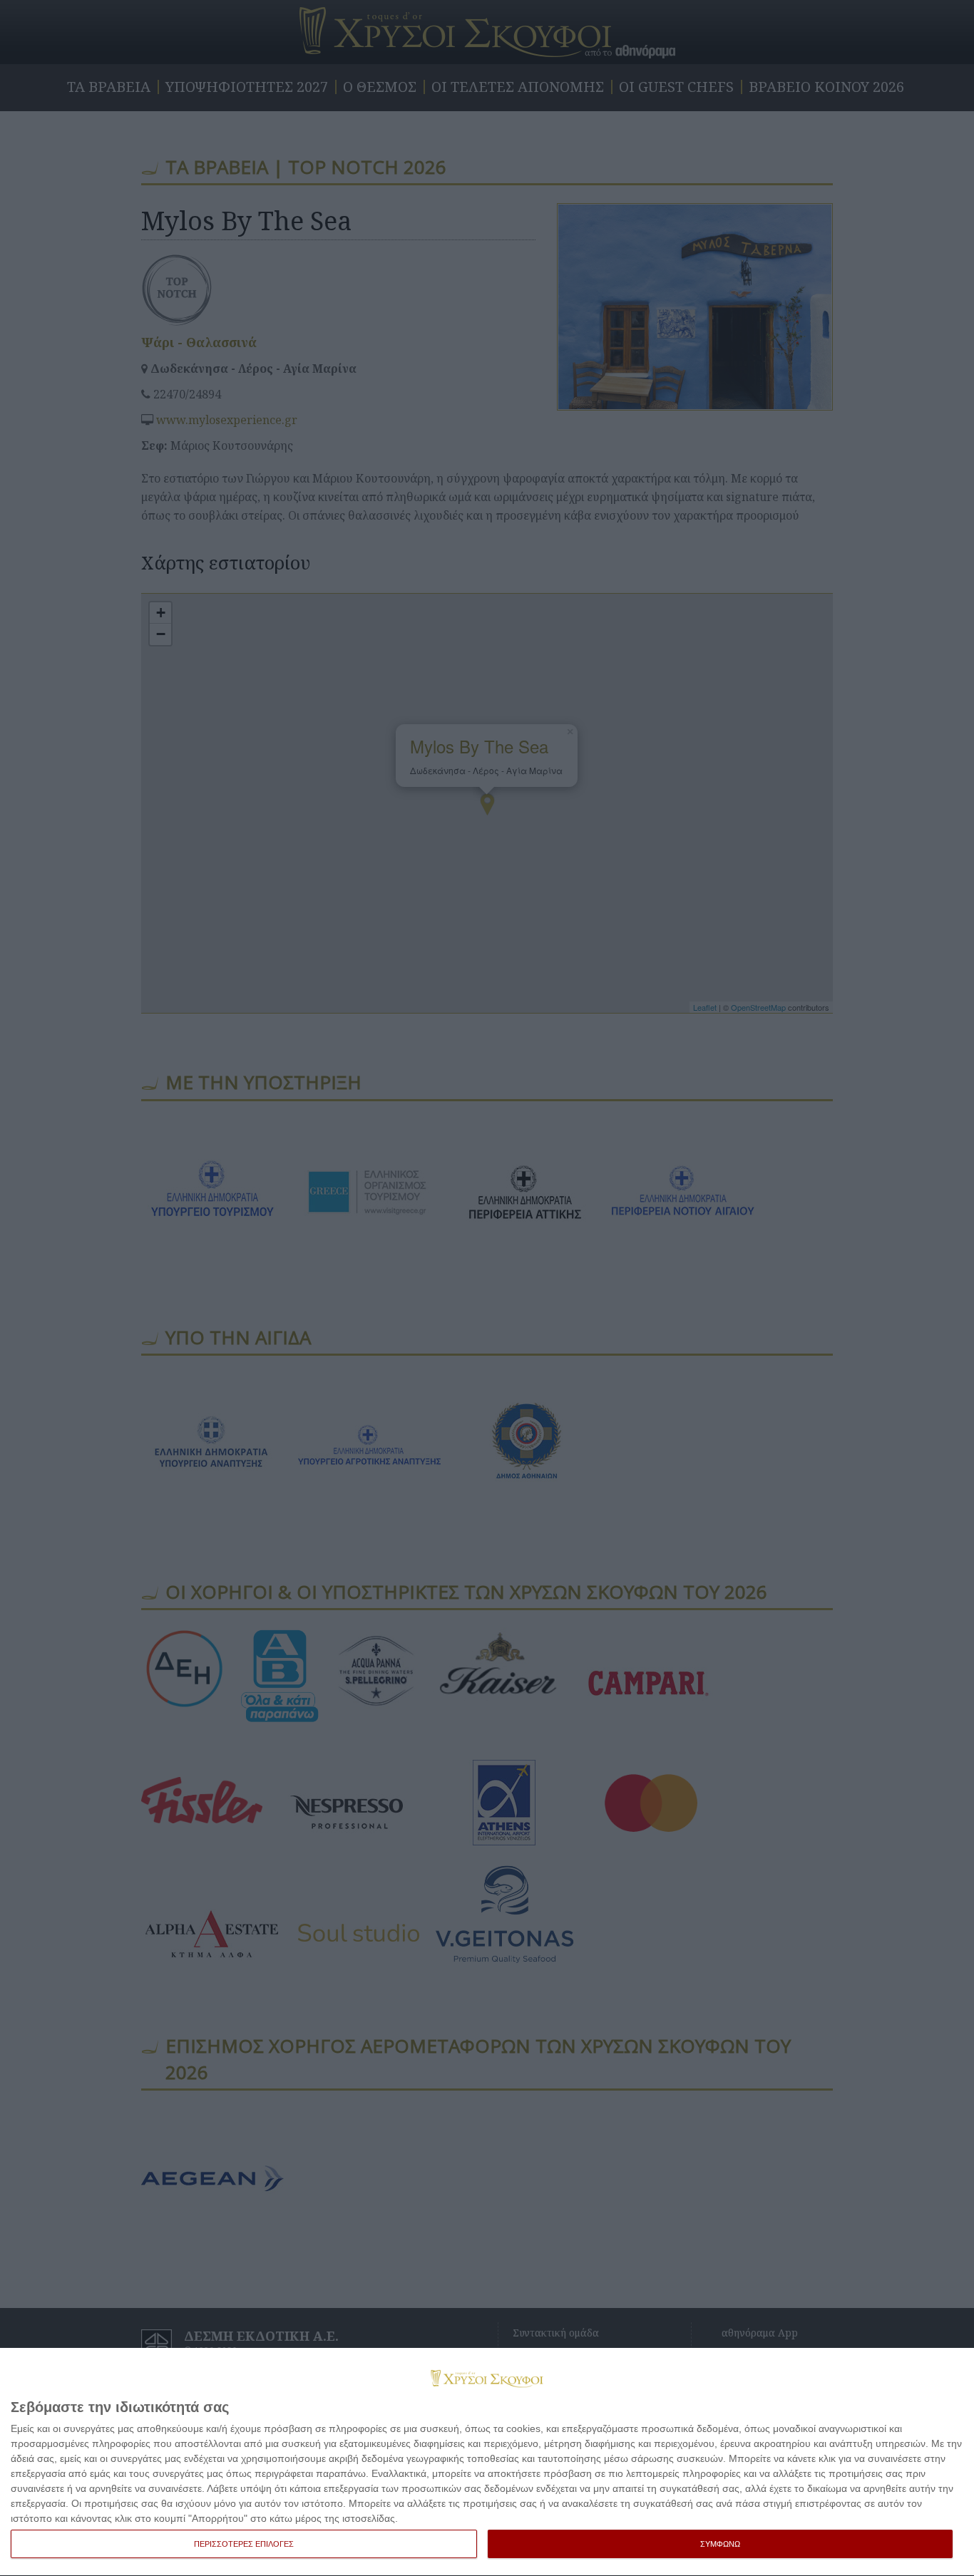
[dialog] (487, 2462)
